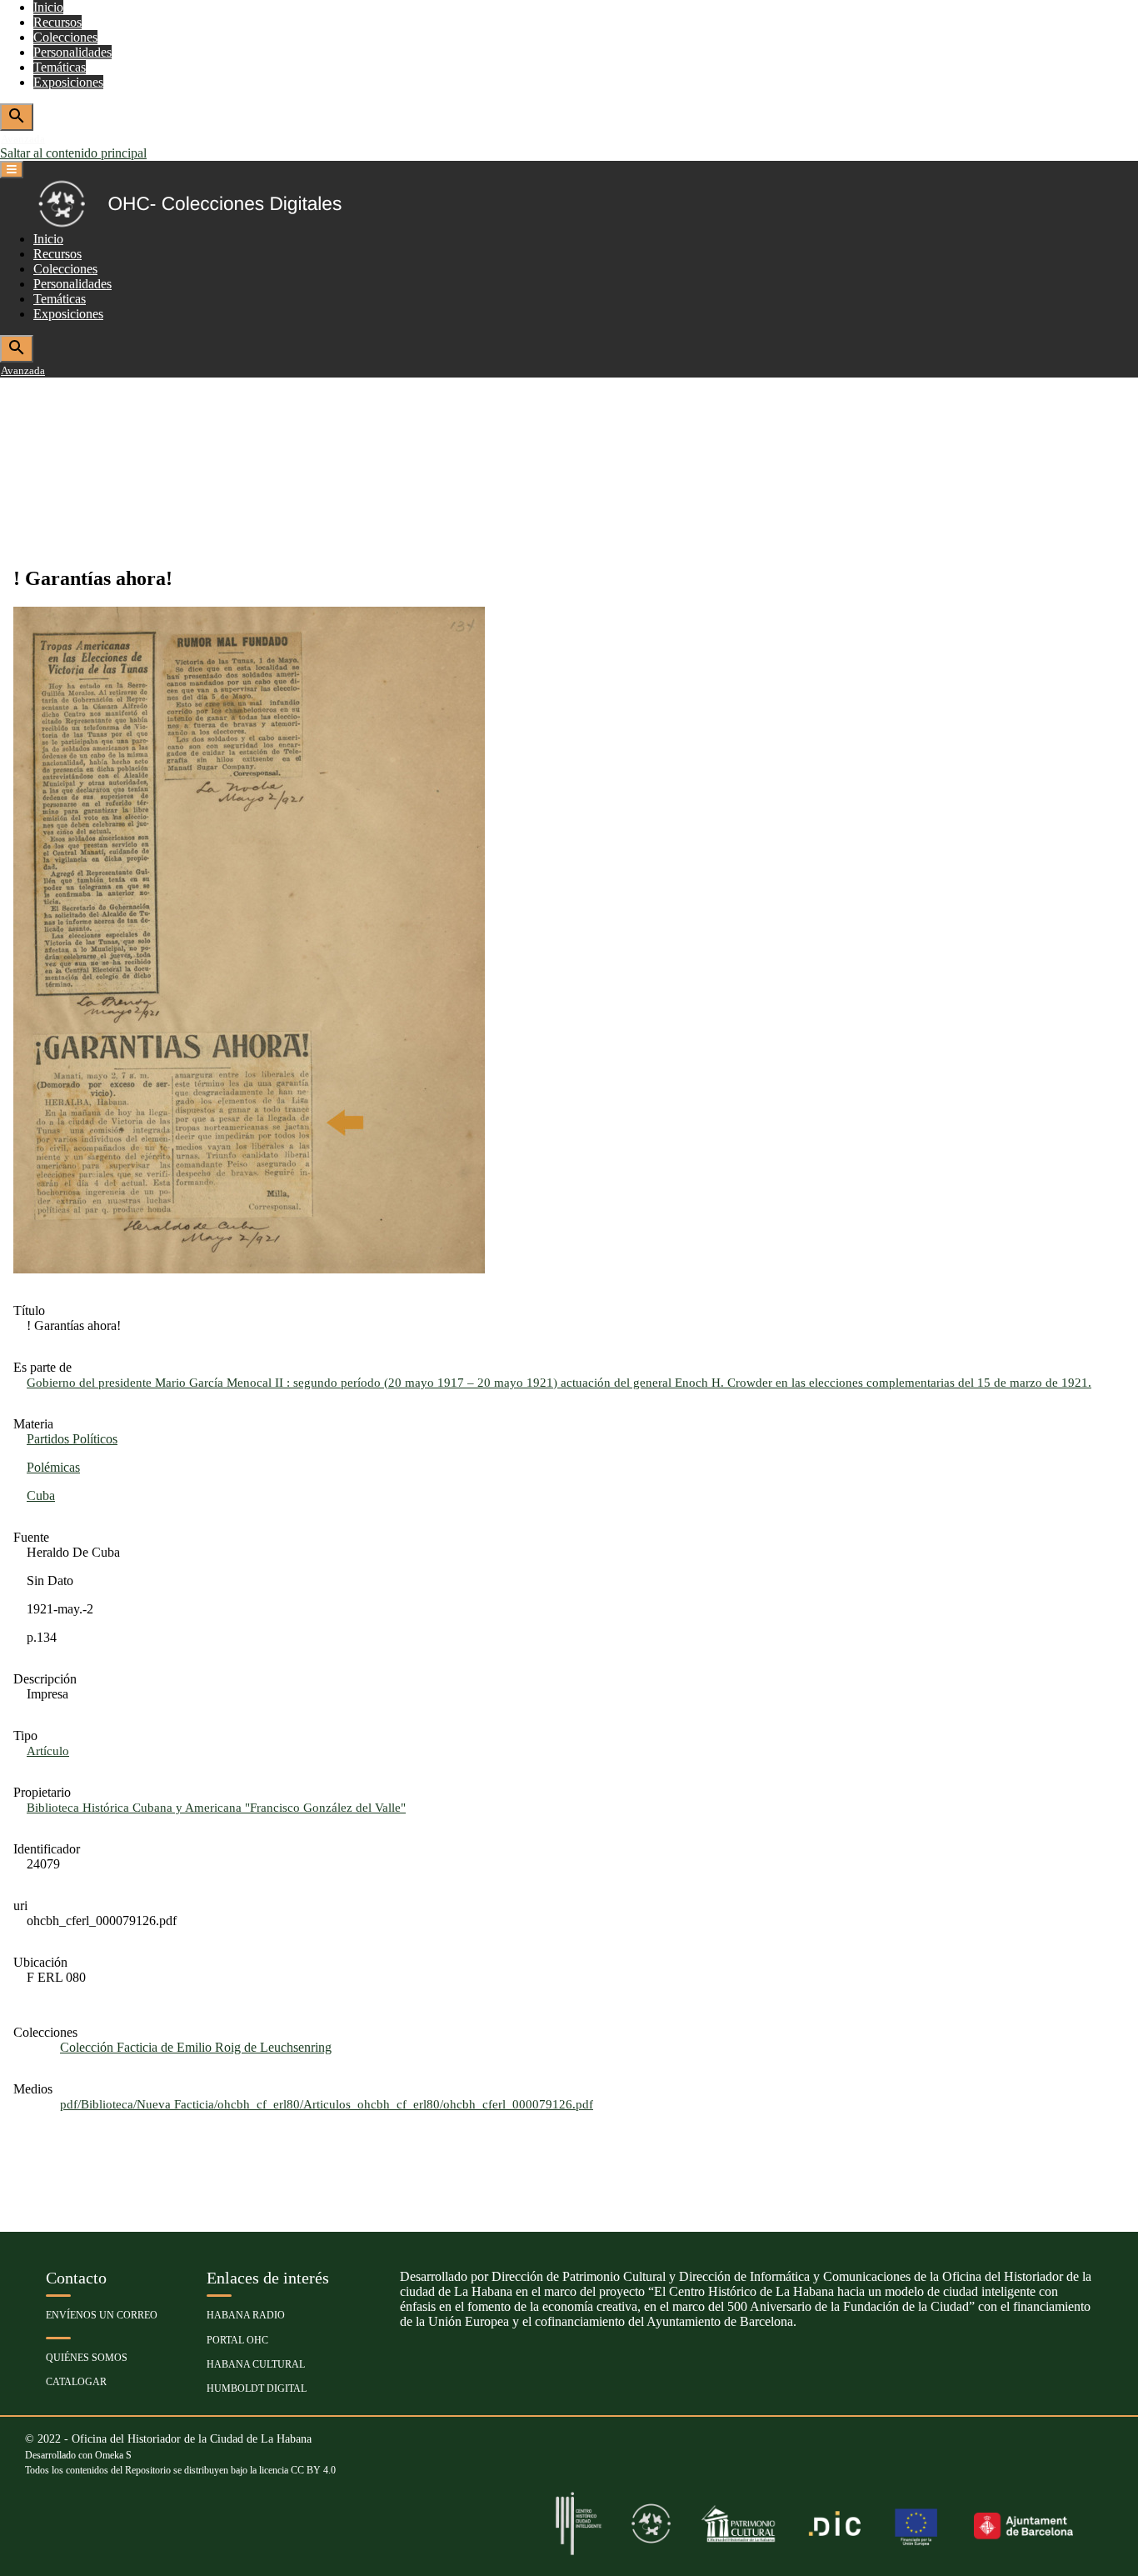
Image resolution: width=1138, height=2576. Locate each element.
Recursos (57, 22)
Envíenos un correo (102, 2315)
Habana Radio (246, 2315)
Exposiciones (68, 82)
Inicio (48, 7)
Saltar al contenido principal (73, 153)
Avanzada (23, 139)
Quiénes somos (87, 2358)
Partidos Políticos (72, 1439)
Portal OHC (237, 2340)
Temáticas (60, 67)
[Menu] (12, 170)
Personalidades (72, 52)
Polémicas (53, 1467)
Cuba (41, 1496)
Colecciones (65, 37)
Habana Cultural (256, 2364)
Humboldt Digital (257, 2388)
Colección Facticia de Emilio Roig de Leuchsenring (196, 2047)
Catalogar (76, 2382)
